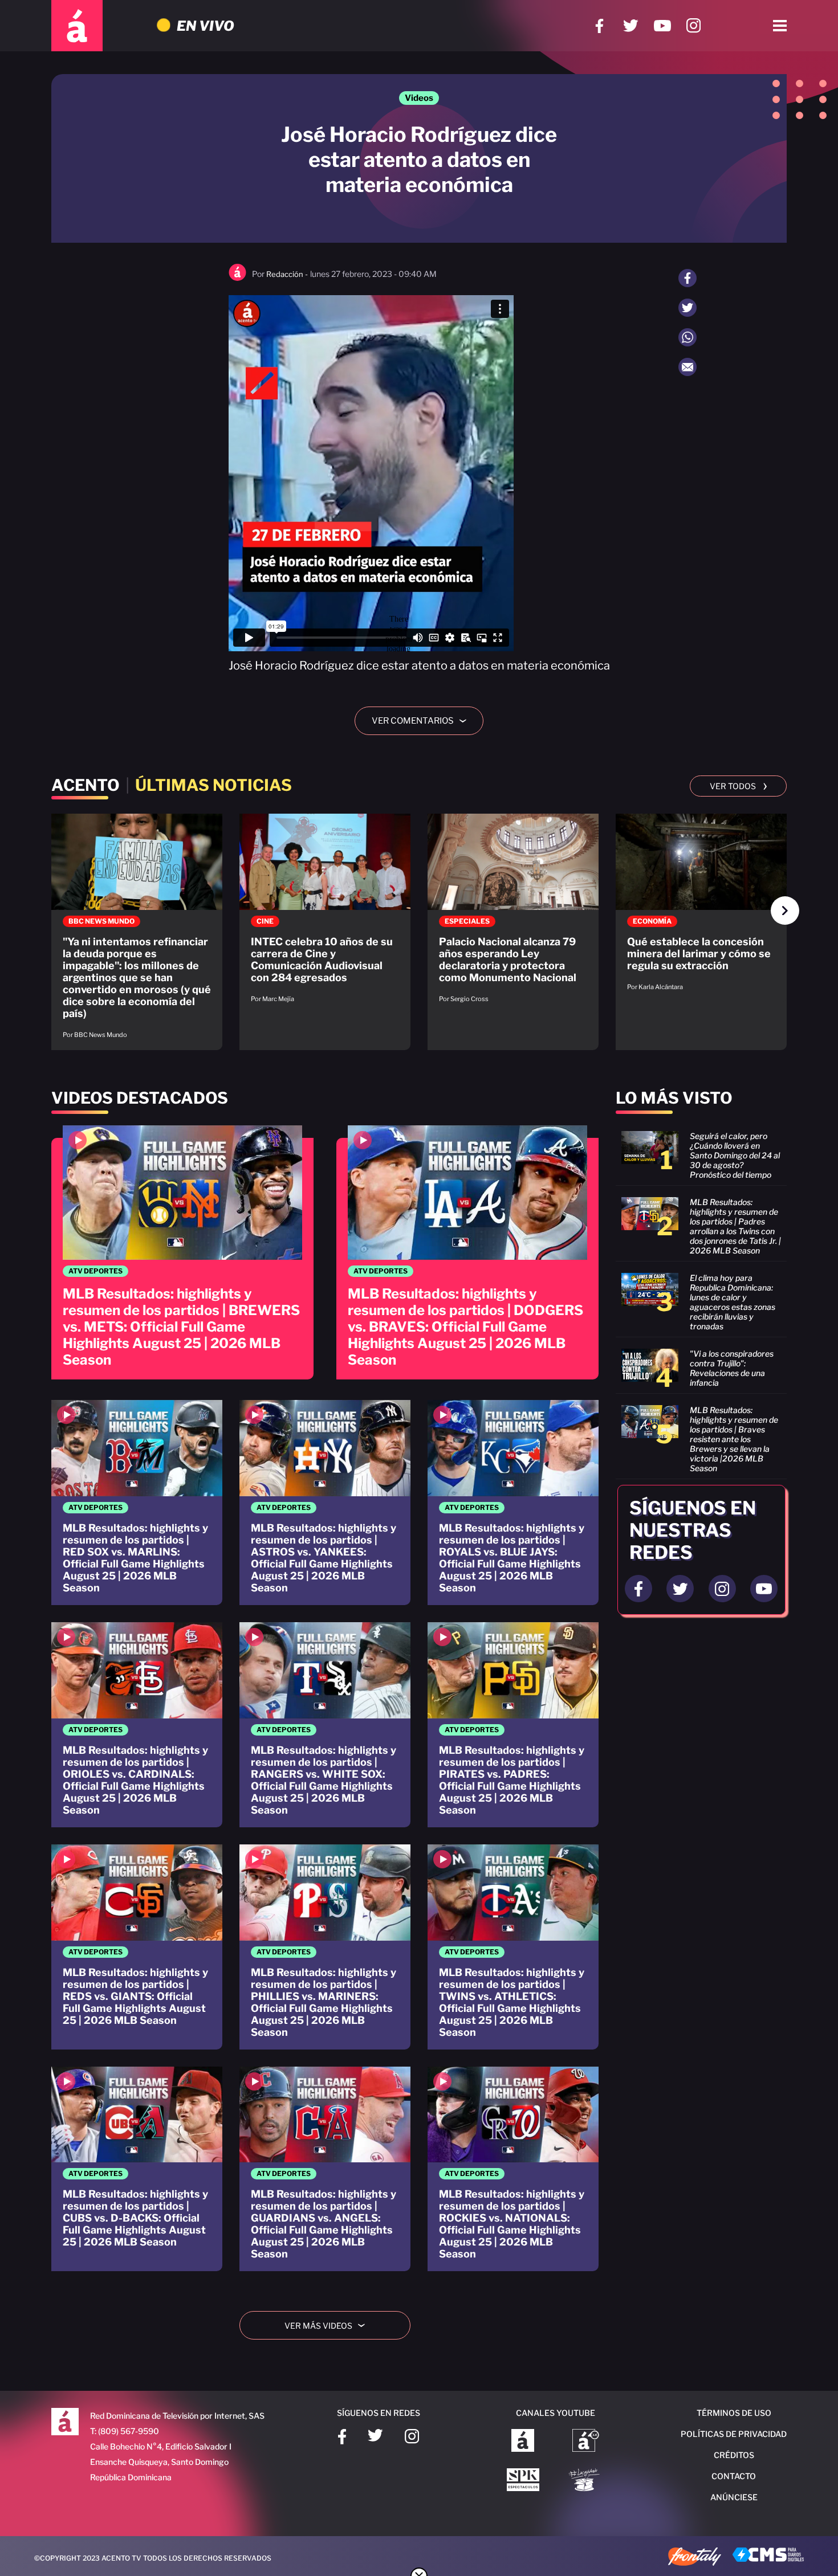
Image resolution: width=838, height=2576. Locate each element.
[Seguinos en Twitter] (680, 1589)
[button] (785, 911)
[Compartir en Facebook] (688, 278)
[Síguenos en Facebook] (599, 26)
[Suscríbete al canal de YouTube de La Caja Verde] (586, 2481)
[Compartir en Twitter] (688, 308)
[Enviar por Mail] (688, 367)
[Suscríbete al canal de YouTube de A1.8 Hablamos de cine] (586, 2442)
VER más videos (329, 2326)
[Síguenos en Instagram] (693, 26)
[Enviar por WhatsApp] (688, 337)
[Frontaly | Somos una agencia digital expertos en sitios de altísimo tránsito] (695, 2558)
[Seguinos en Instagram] (722, 1589)
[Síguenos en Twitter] (631, 26)
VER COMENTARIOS (423, 721)
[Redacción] (237, 278)
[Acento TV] (77, 26)
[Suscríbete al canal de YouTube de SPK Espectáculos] (523, 2481)
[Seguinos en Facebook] (638, 1589)
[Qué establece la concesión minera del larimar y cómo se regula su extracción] (701, 908)
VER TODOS (739, 785)
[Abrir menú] (780, 26)
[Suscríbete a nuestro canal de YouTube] (662, 26)
